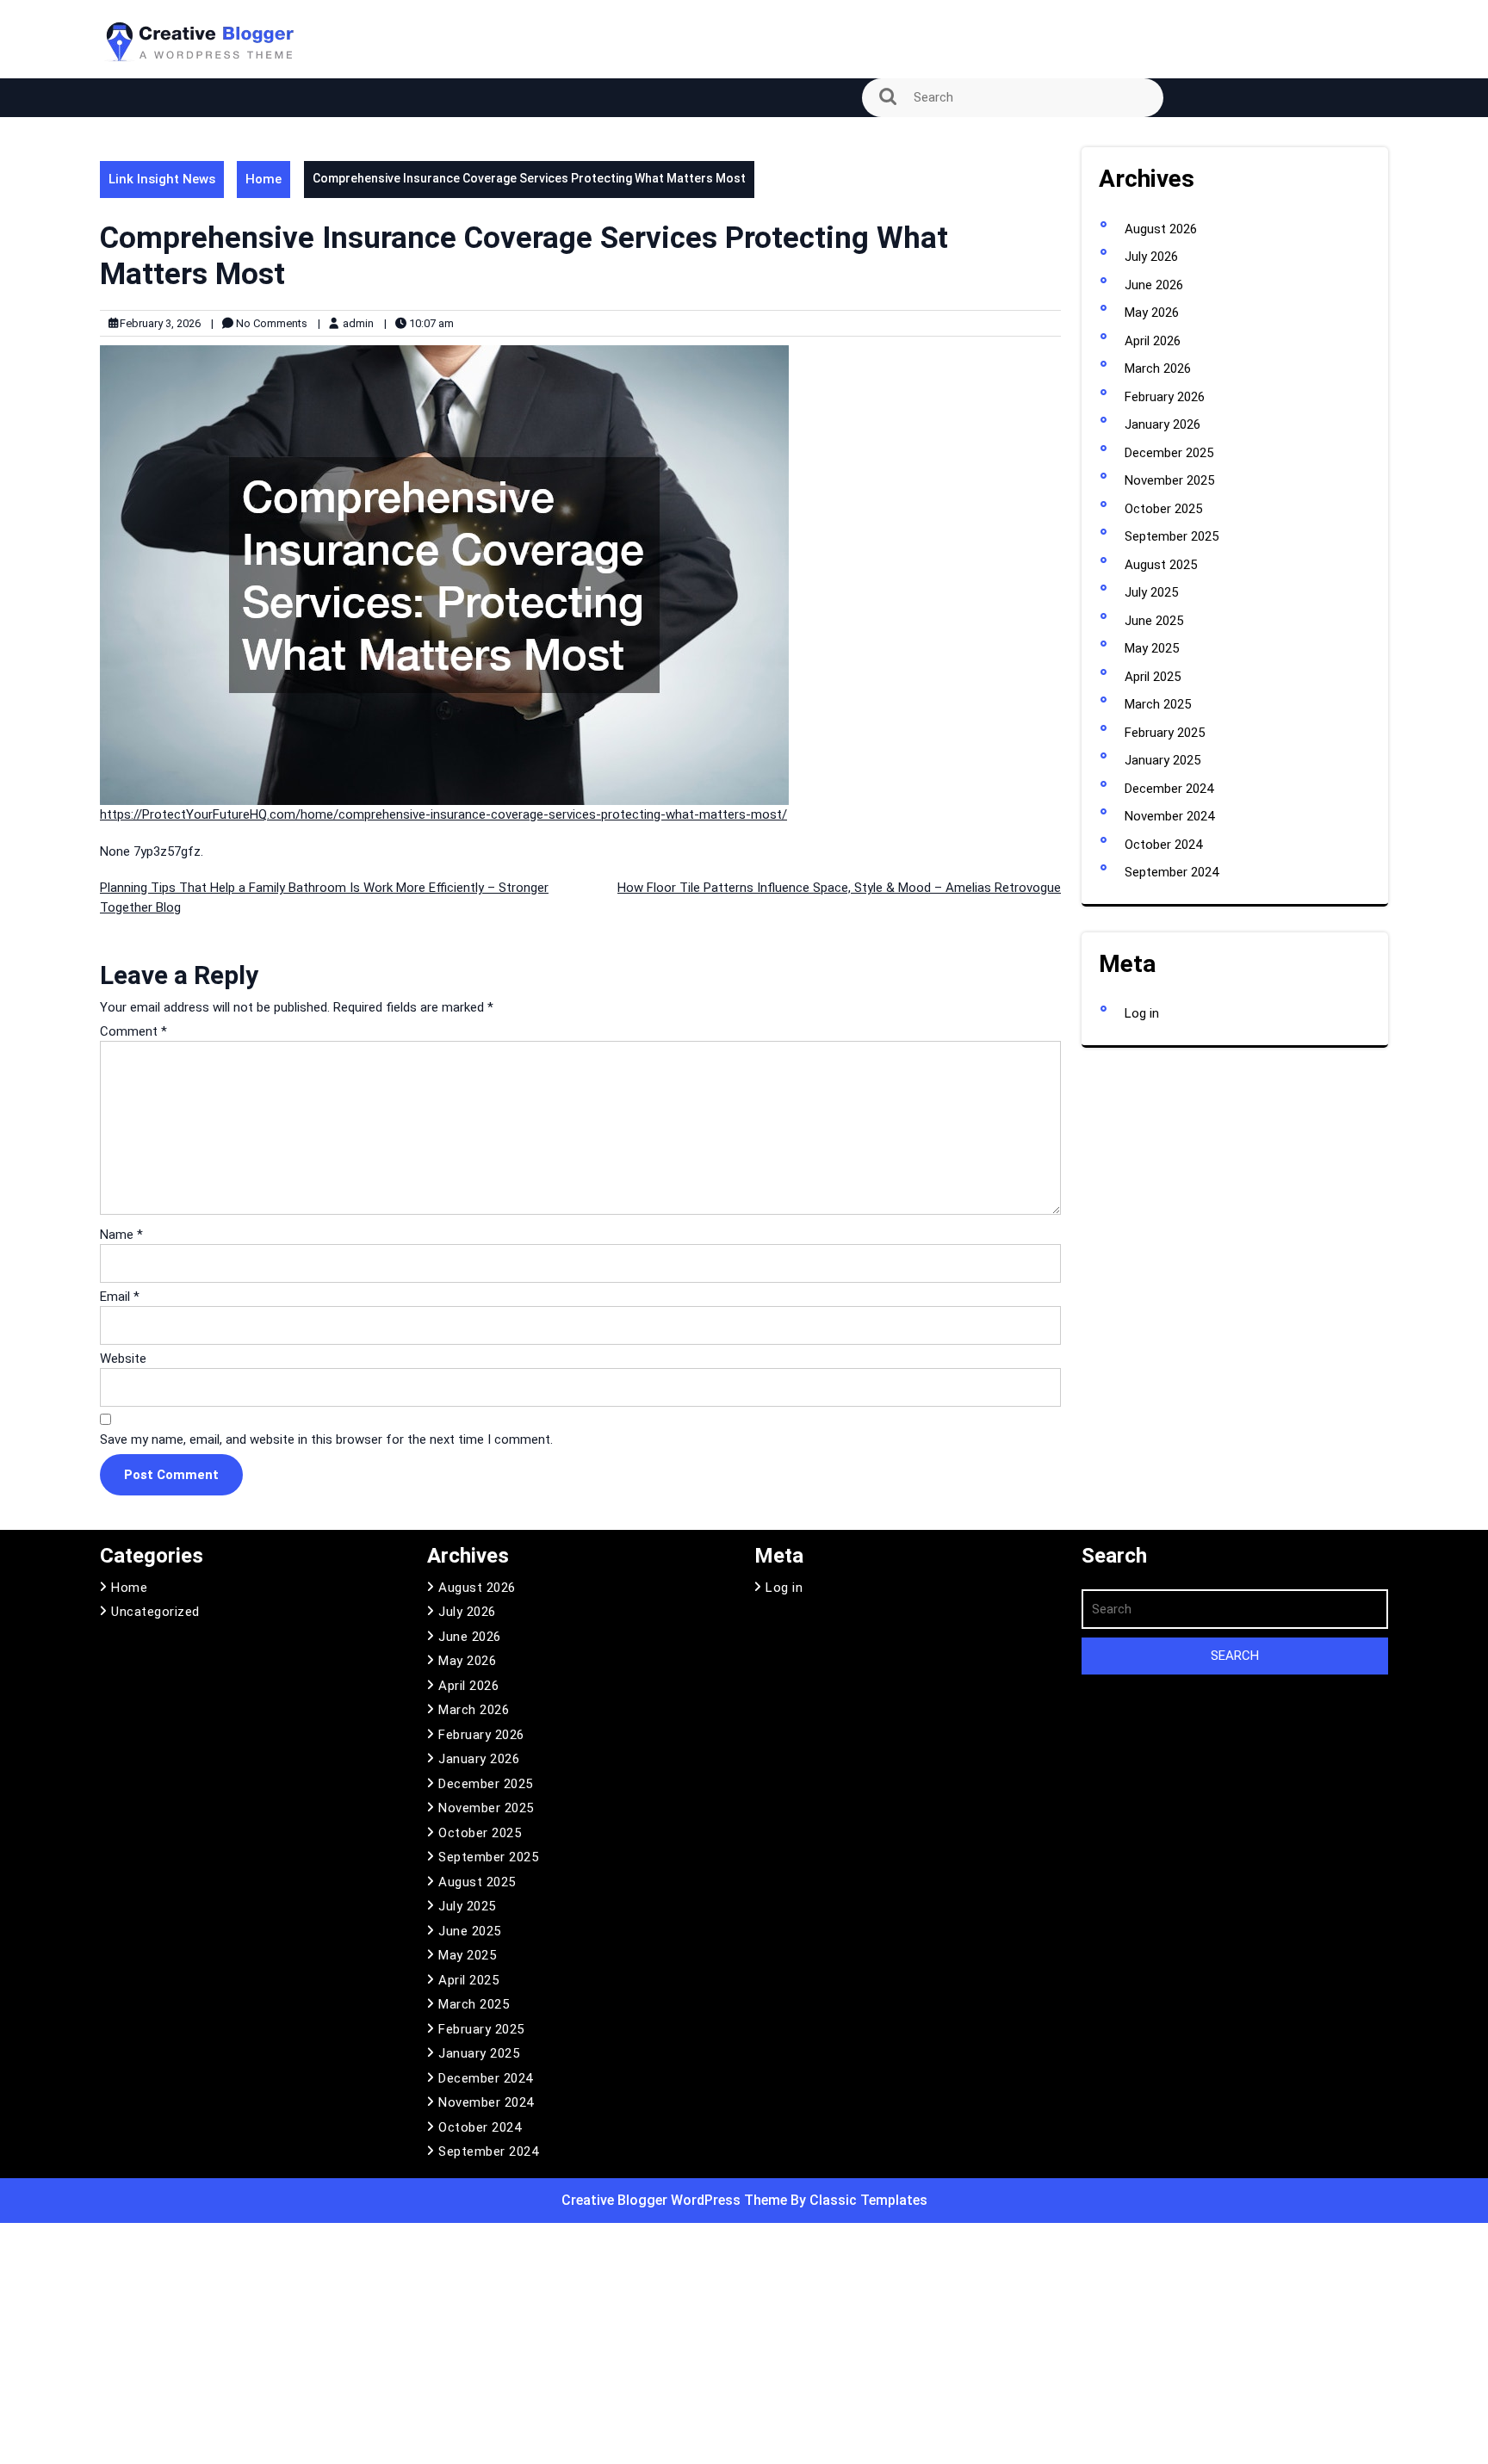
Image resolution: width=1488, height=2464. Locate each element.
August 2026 (1161, 229)
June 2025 (1154, 621)
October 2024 (1163, 845)
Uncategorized (155, 1612)
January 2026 (1162, 424)
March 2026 (1158, 368)
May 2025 (1152, 648)
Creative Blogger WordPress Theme (676, 2200)
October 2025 (1163, 509)
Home (263, 179)
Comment (133, 1031)
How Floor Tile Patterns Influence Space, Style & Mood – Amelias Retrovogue (839, 888)
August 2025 (1161, 565)
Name (121, 1235)
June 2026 (1154, 285)
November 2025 (1169, 480)
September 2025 (1172, 536)
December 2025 (1169, 453)
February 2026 (1165, 397)
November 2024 (1169, 816)
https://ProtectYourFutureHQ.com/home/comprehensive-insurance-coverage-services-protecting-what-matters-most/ (443, 814)
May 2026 (1152, 313)
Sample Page (150, 140)
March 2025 (1158, 704)
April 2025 (1153, 677)
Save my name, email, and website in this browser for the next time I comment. (326, 1439)
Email (120, 1297)
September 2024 (1172, 872)
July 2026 (1151, 257)
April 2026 (1153, 341)
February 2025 (1165, 733)
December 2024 (1169, 789)
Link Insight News (162, 179)
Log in (1142, 1013)
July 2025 (1151, 592)
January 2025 (1162, 760)
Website (123, 1359)
